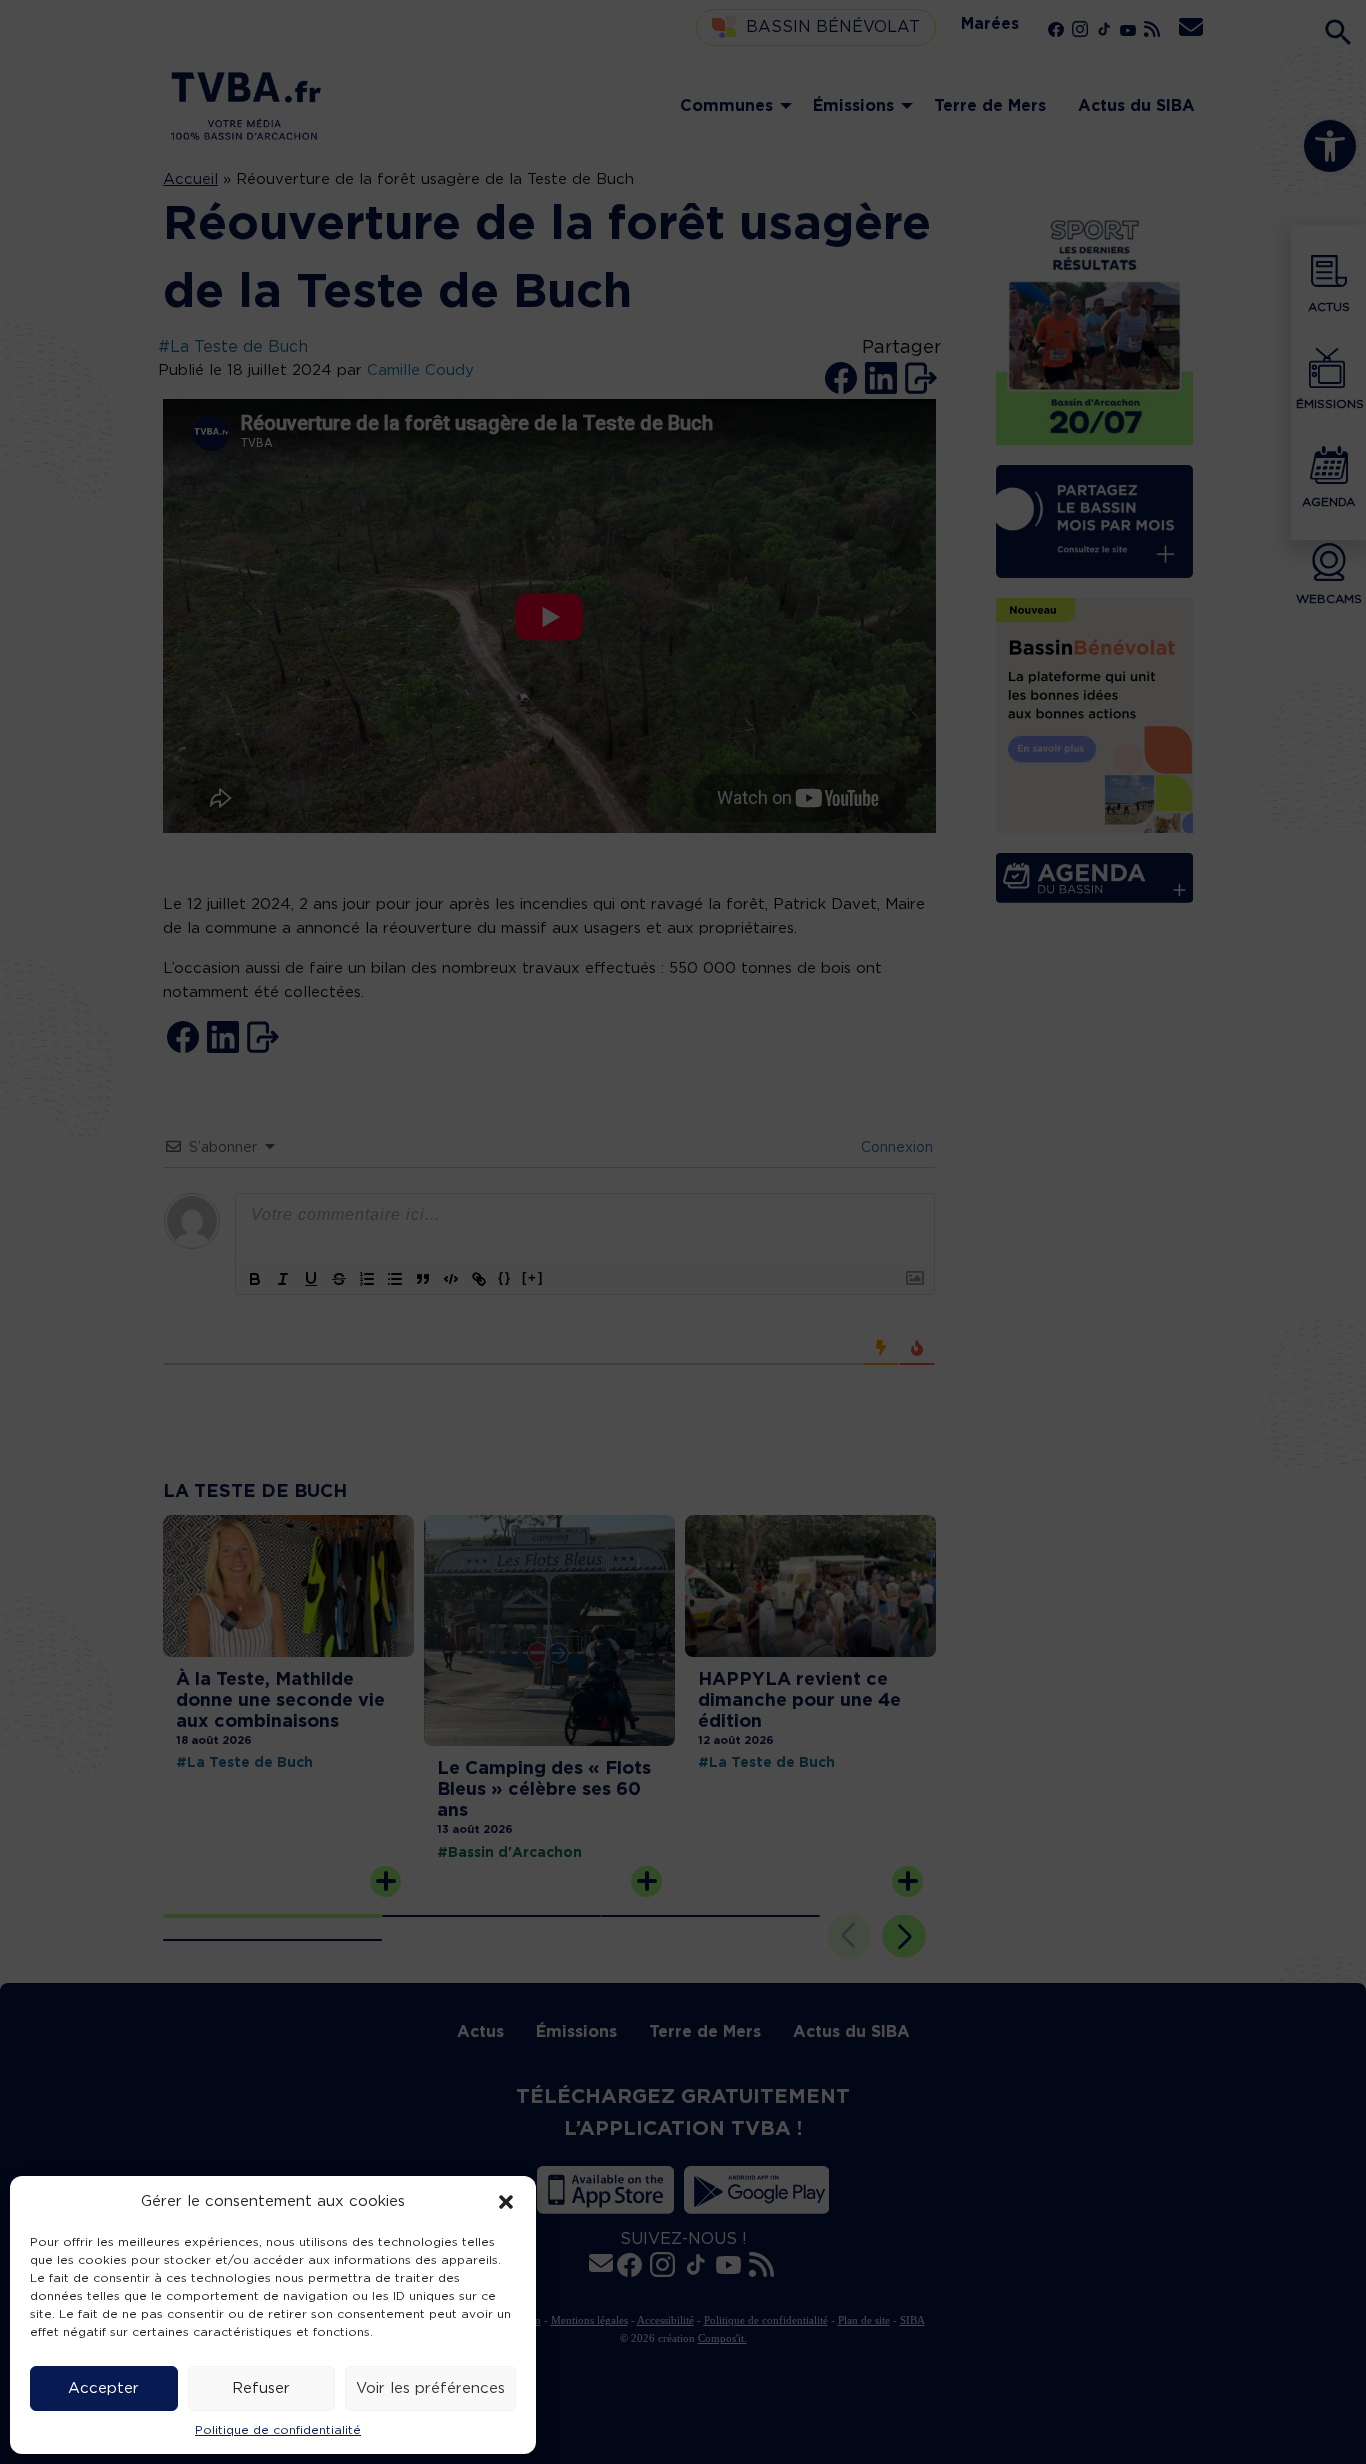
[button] (506, 2202)
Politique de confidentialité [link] (278, 2430)
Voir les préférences (430, 2388)
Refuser (261, 2388)
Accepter (103, 2388)
